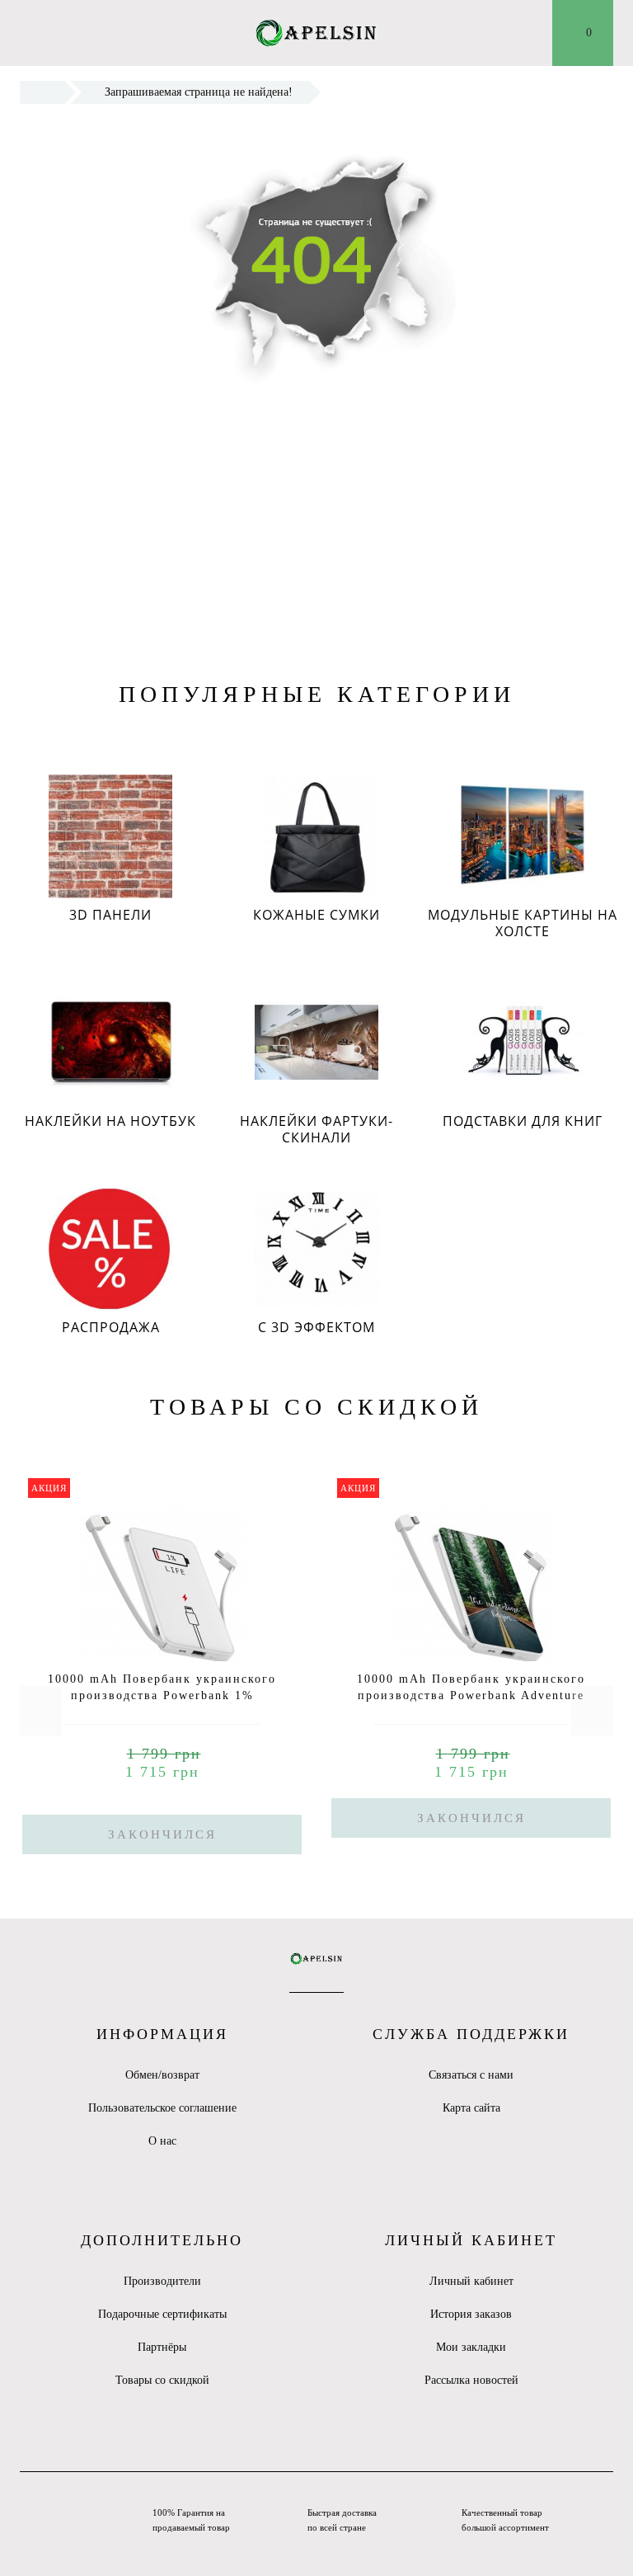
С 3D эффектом (316, 1327)
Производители (162, 2281)
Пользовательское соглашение (162, 2108)
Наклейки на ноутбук (110, 1121)
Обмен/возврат (162, 2075)
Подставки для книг (523, 1121)
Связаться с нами (471, 2075)
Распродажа (111, 1327)
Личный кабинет (471, 2281)
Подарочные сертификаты (162, 2314)
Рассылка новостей (471, 2380)
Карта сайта (471, 2108)
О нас (162, 2141)
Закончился (162, 1834)
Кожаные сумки (316, 915)
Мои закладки (471, 2347)
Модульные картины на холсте (523, 923)
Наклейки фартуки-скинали (316, 1129)
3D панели (110, 915)
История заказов (471, 2314)
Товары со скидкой (162, 2380)
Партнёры (162, 2347)
